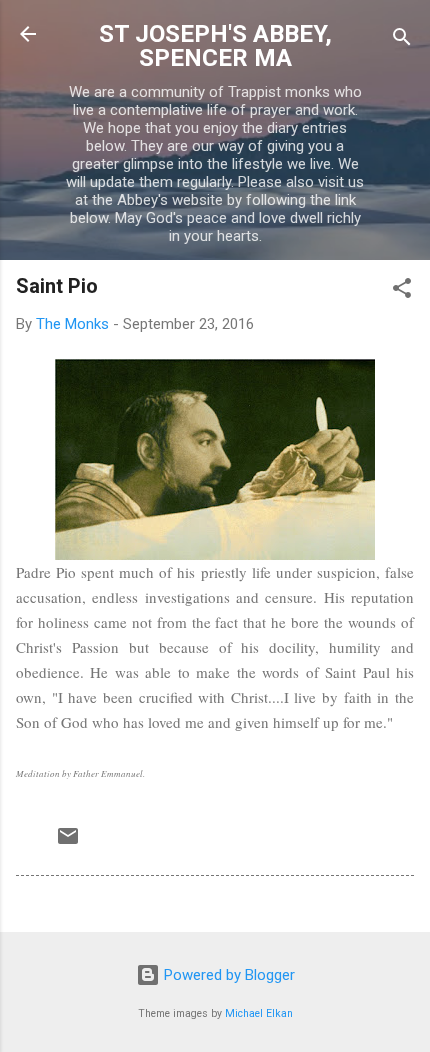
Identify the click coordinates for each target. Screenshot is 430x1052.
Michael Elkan (259, 1013)
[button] (402, 291)
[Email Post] (68, 843)
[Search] (402, 40)
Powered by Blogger (227, 975)
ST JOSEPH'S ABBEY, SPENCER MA (215, 46)
